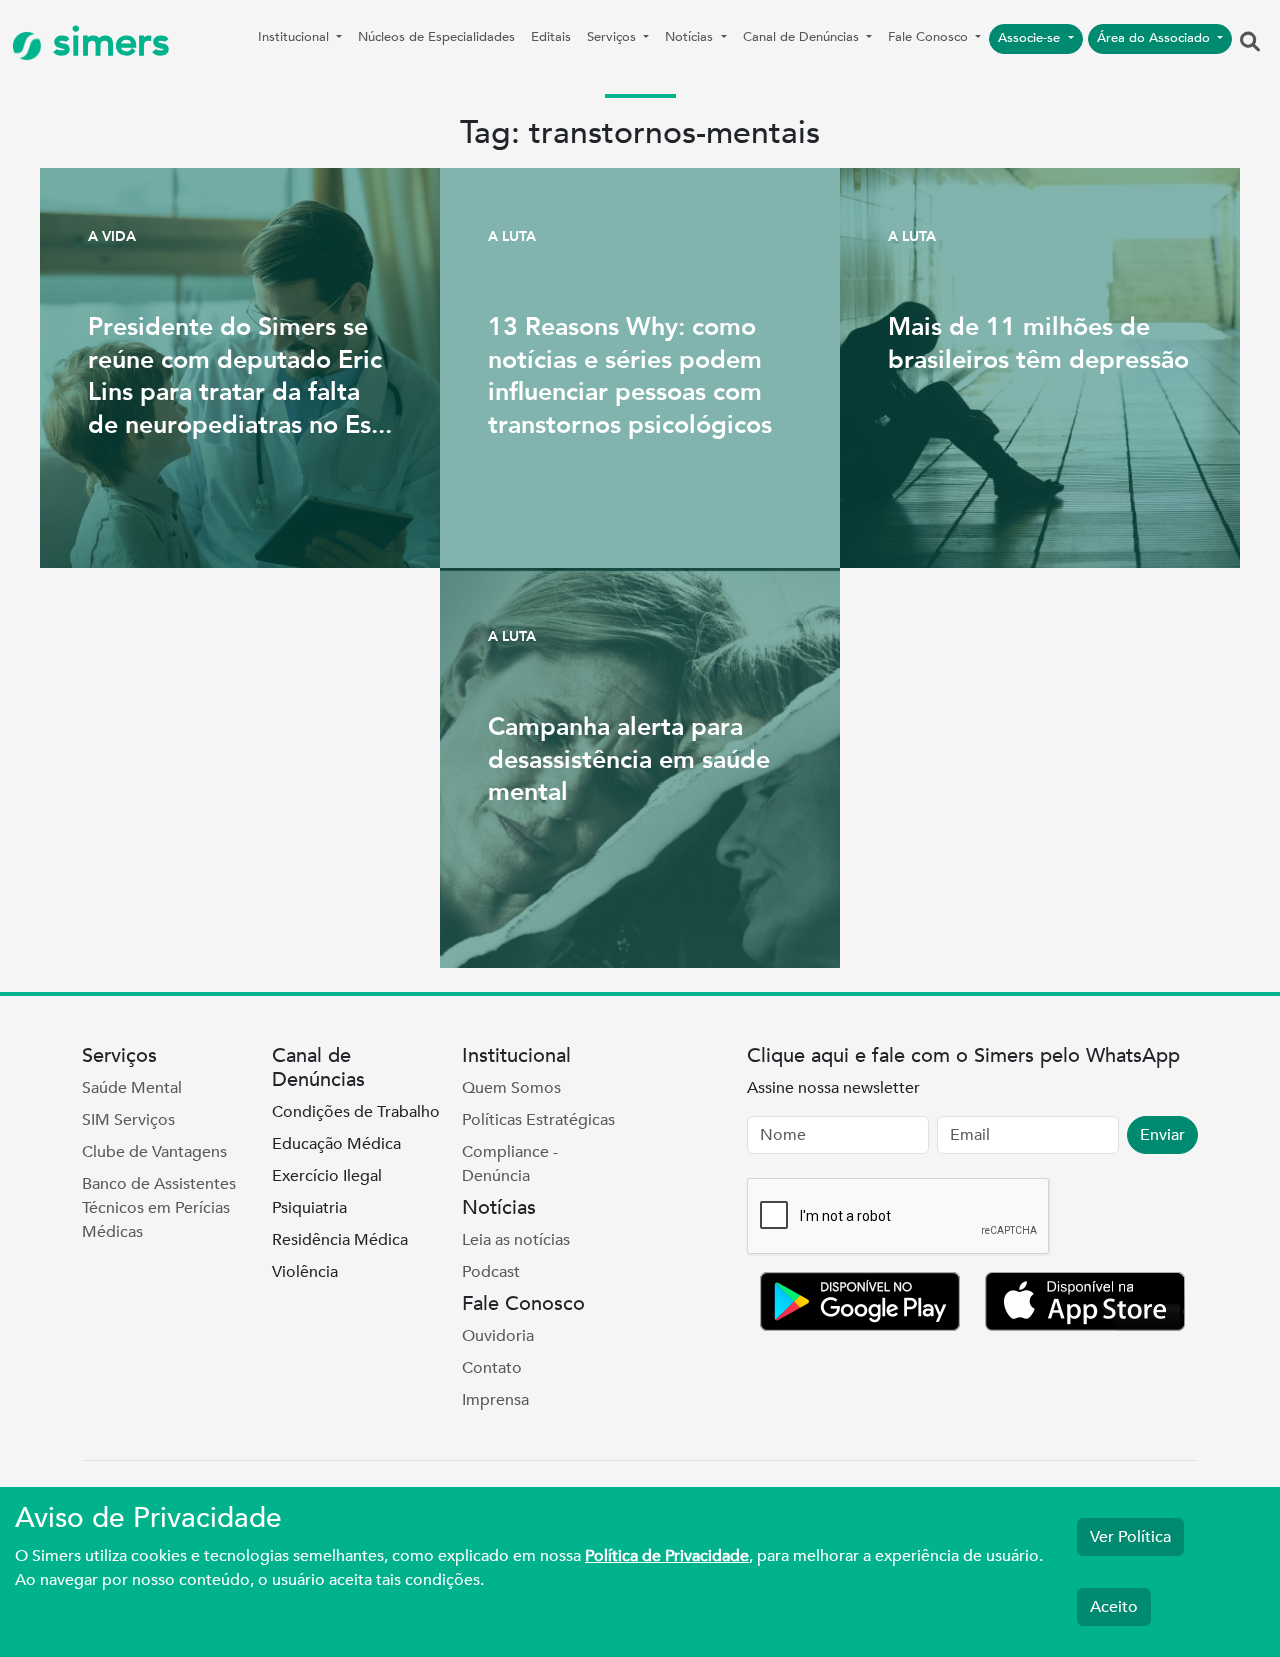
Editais (551, 37)
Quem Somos (511, 1088)
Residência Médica (340, 1240)
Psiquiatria (309, 1208)
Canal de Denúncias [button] (803, 37)
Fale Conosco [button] (930, 37)
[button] (1250, 43)
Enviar (1162, 1135)
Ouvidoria (498, 1336)
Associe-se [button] (1031, 38)
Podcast (491, 1272)
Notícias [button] (691, 37)
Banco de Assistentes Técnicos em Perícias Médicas (159, 1208)
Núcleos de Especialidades (436, 37)
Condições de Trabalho (356, 1112)
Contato (492, 1368)
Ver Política (1130, 1537)
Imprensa (495, 1400)
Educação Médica (336, 1144)
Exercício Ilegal (327, 1176)
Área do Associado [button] (1155, 38)
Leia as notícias (516, 1240)
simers (106, 42)
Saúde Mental (132, 1088)
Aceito (1114, 1607)
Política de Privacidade (667, 1556)
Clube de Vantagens (154, 1152)
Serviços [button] (613, 37)
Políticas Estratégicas (538, 1120)
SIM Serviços (128, 1120)
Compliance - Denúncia (510, 1164)
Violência (305, 1272)
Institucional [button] (295, 37)
